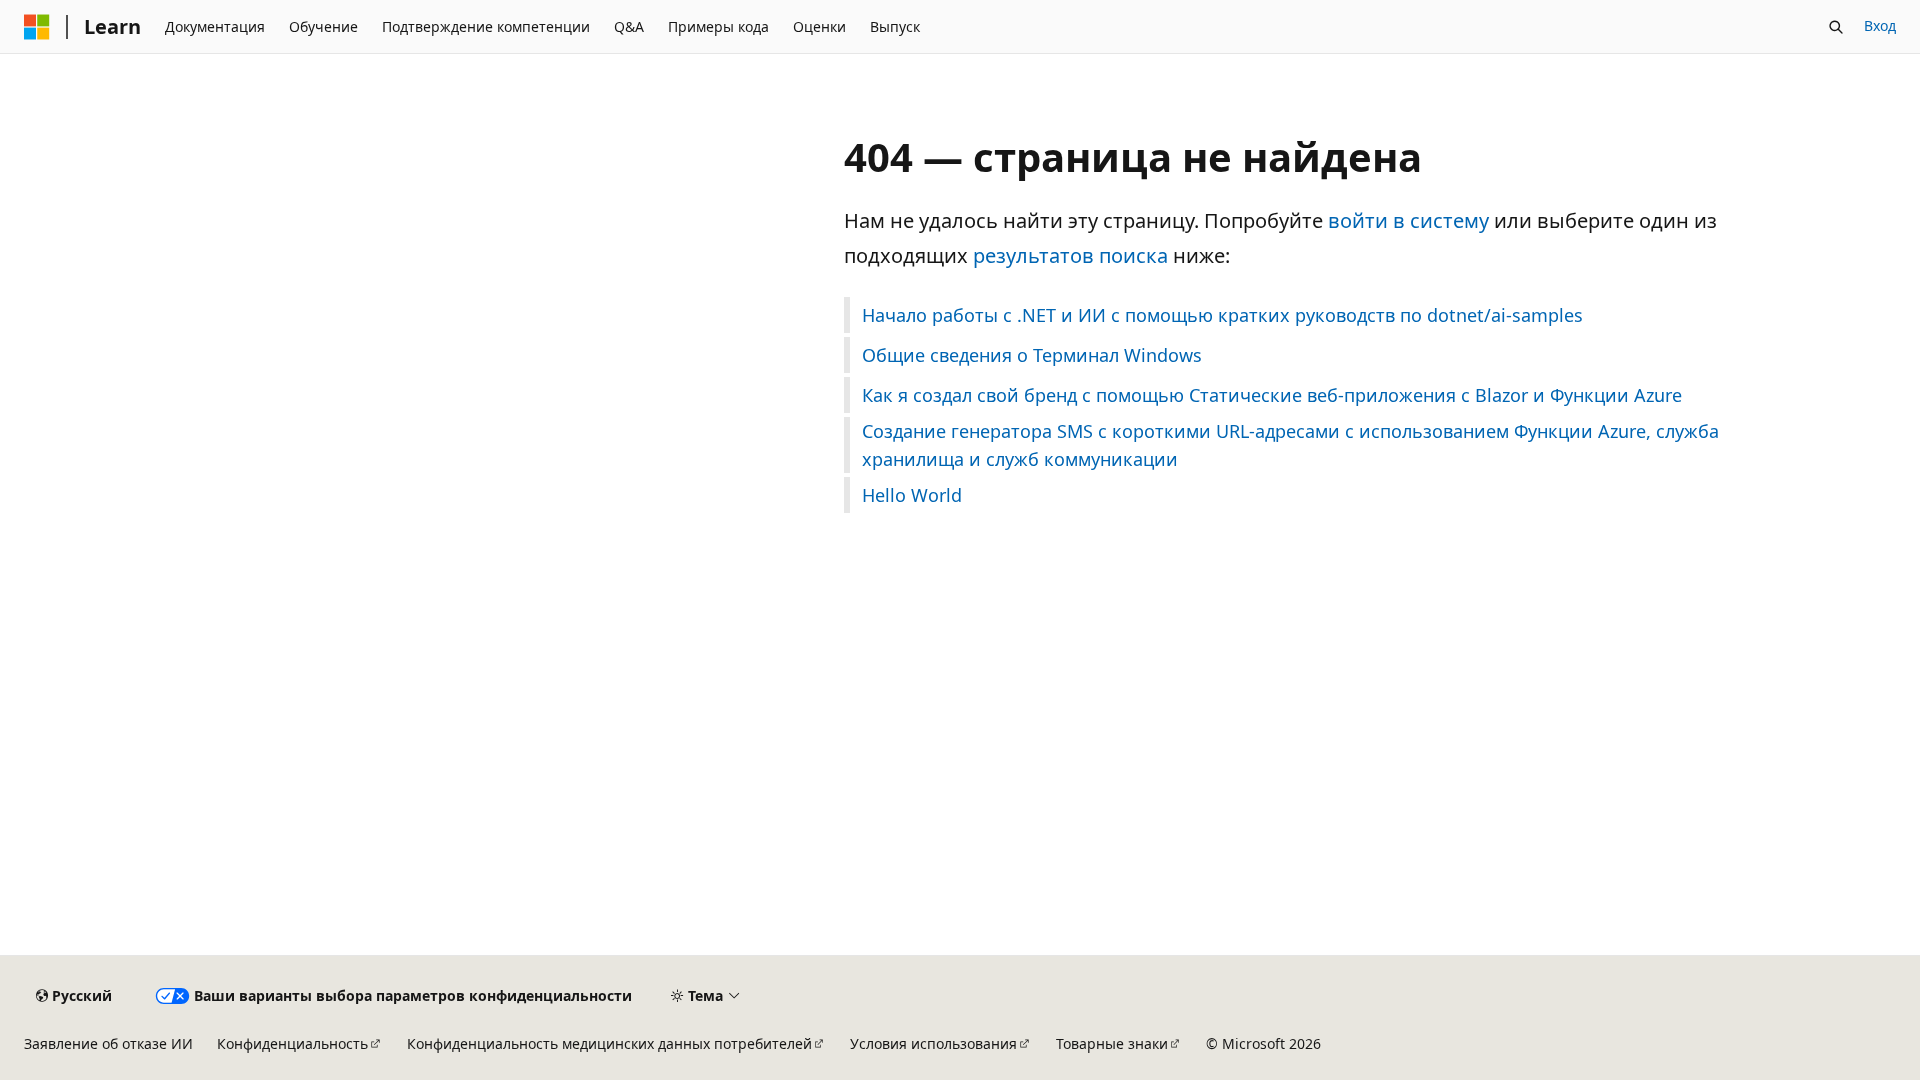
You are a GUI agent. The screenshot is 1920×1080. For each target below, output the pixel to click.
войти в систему (1408, 220)
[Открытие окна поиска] (1836, 27)
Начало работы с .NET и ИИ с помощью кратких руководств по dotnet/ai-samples (1222, 315)
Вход (1880, 25)
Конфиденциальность (292, 1043)
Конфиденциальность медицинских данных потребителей (609, 1043)
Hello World (912, 495)
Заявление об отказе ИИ (108, 1043)
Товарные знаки (1112, 1043)
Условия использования (933, 1043)
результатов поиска (1070, 255)
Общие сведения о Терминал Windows (1032, 355)
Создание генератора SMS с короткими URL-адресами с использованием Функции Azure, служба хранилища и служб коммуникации (1290, 445)
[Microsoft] (37, 27)
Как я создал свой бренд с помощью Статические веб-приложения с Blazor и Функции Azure (1272, 395)
